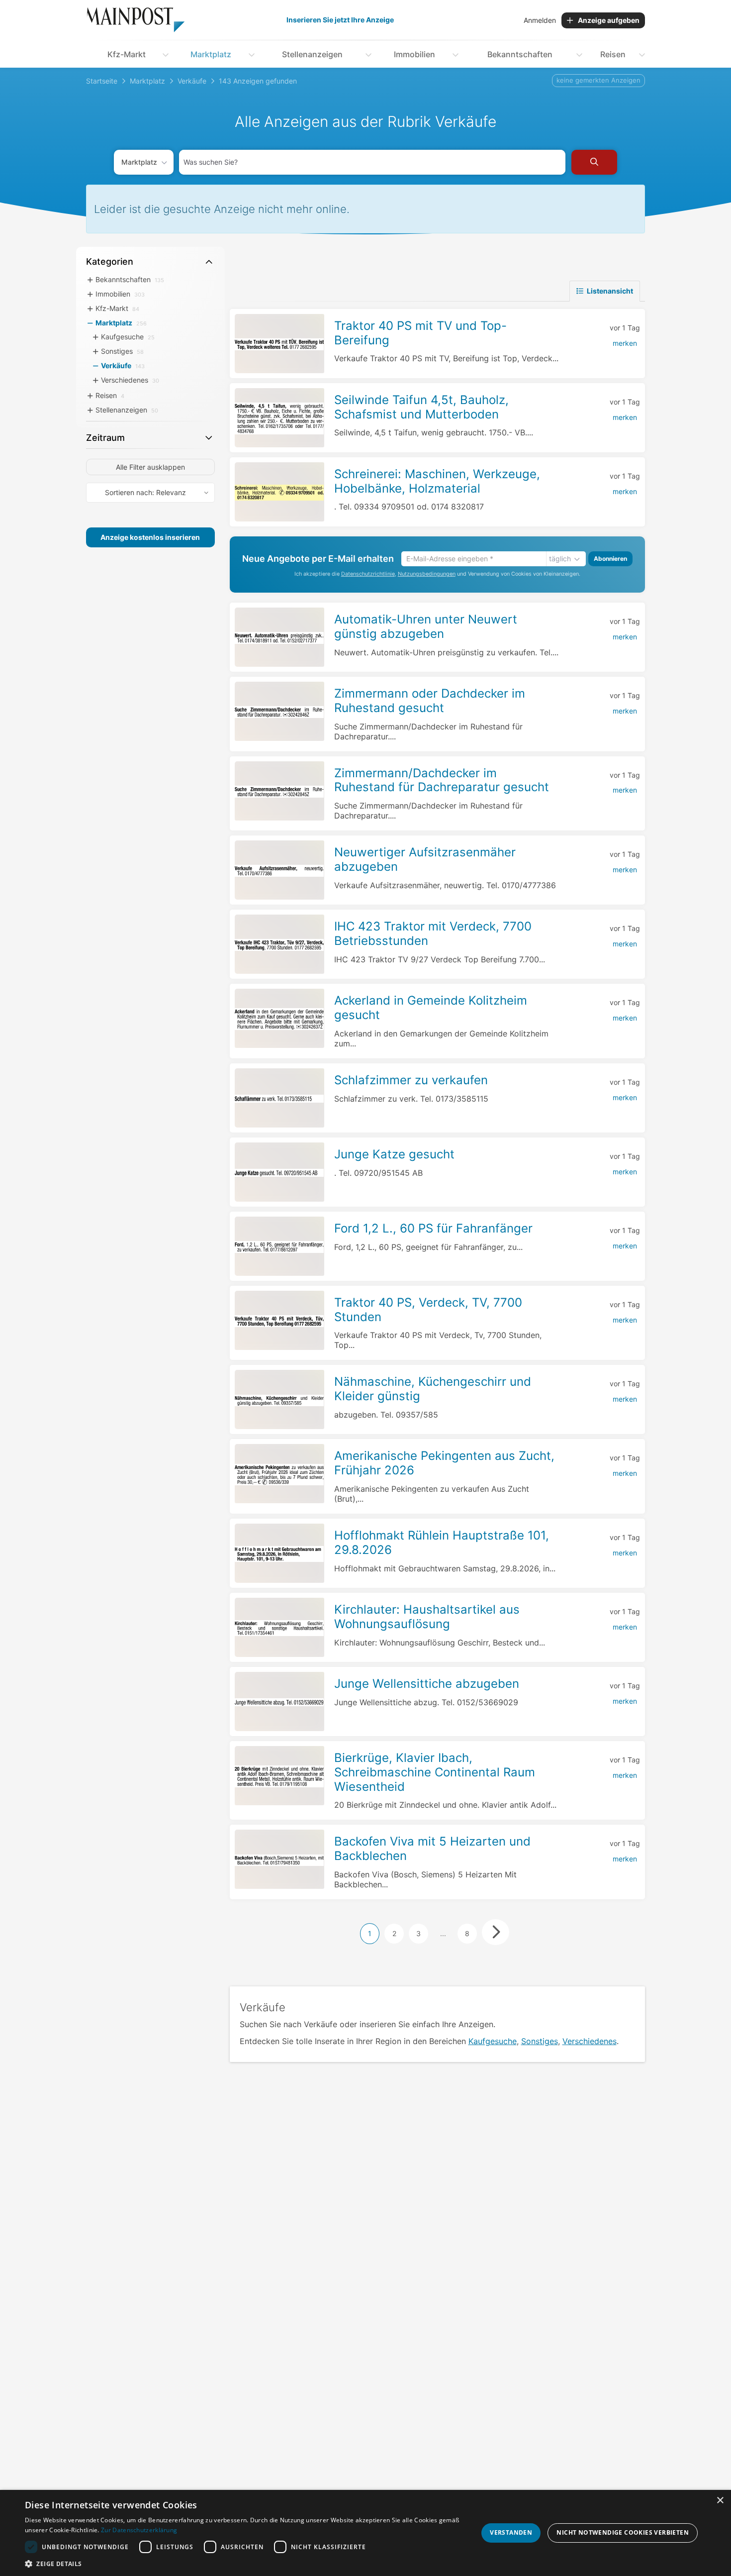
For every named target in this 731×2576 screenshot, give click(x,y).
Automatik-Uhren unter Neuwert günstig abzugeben (426, 626)
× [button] (720, 2501)
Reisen (613, 54)
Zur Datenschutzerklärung (139, 2530)
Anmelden (540, 20)
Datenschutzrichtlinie (368, 574)
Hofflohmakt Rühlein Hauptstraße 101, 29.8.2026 (442, 1543)
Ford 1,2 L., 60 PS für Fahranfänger (433, 1228)
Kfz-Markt (127, 54)
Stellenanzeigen (312, 54)
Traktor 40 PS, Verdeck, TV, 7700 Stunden (428, 1310)
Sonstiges (540, 2041)
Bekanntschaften (520, 54)
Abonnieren (610, 559)
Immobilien (414, 54)
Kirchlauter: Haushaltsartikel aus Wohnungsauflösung (427, 1617)
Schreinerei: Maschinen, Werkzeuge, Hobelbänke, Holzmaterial (437, 481)
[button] (245, 2564)
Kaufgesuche (493, 2041)
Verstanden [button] (511, 2532)
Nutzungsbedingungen (427, 574)
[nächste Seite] (496, 1932)
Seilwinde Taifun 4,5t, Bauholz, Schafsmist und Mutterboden (421, 407)
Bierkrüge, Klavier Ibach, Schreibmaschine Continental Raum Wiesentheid (435, 1772)
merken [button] (625, 343)
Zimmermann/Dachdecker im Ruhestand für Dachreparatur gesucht (442, 780)
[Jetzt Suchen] (594, 162)
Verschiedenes (590, 2041)
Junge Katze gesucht (394, 1154)
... (443, 1933)
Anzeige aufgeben (609, 20)
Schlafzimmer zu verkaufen (411, 1080)
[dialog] (365, 2533)
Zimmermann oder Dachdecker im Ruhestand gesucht (430, 701)
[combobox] (372, 162)
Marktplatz (211, 54)
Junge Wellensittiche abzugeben (427, 1684)
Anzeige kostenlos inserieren (150, 537)
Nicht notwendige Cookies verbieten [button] (623, 2532)
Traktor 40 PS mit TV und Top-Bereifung (420, 333)
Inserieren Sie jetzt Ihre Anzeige (340, 20)
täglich (560, 559)
